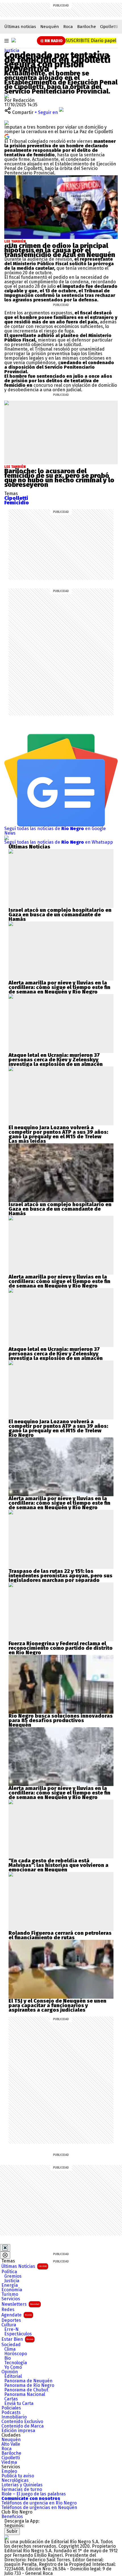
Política (9, 2272)
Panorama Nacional (25, 2394)
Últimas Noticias (24, 2266)
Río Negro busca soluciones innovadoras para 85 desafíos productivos (61, 1718)
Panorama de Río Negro (29, 2385)
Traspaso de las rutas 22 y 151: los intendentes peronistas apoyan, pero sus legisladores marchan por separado (60, 1576)
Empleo (9, 2471)
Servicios (11, 2299)
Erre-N (11, 2329)
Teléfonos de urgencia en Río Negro (39, 2503)
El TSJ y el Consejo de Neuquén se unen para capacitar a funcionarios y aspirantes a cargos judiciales (57, 2005)
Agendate (17, 2315)
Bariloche (87, 27)
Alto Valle (11, 2444)
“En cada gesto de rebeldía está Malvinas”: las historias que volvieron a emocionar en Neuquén (58, 1865)
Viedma (9, 2462)
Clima (10, 2349)
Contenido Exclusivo (22, 2422)
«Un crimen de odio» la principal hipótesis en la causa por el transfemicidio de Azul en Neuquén (60, 250)
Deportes (11, 2320)
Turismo (10, 2294)
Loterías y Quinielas (22, 2485)
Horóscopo (16, 2354)
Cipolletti (109, 27)
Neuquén (50, 27)
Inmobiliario (14, 2417)
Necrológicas (15, 2480)
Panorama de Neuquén (28, 2381)
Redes (8, 2310)
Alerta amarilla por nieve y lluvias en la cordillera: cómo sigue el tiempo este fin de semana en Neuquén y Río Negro (59, 987)
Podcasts (11, 2413)
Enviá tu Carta (19, 2404)
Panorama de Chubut (26, 2390)
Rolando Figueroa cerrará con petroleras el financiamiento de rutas (60, 1935)
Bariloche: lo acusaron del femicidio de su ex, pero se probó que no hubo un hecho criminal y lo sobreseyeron (59, 478)
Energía (10, 2285)
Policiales (11, 2408)
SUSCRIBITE (91, 41)
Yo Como (13, 2367)
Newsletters (20, 2304)
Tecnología (16, 2363)
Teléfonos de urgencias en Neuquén (39, 2508)
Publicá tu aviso (18, 2476)
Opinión (10, 2372)
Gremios (13, 2276)
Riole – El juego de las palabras (34, 2494)
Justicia (12, 50)
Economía (12, 2290)
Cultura (9, 2325)
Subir (12, 2531)
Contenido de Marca (23, 2426)
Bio (8, 2358)
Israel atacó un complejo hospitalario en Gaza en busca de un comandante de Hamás (60, 915)
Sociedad (11, 2345)
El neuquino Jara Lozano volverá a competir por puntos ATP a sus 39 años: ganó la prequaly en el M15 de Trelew (58, 1132)
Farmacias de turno (22, 2489)
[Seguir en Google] (7, 136)
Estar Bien (17, 2339)
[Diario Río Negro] (14, 40)
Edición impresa (18, 2431)
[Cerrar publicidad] (5, 2248)
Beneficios (12, 2517)
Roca (68, 27)
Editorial (13, 2376)
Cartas (11, 2399)
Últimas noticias (20, 27)
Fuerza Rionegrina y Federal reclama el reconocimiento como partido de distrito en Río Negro (61, 1648)
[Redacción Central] (7, 96)
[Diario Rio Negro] (7, 2537)
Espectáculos (18, 2334)
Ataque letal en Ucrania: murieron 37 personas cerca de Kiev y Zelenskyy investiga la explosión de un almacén (56, 1060)
